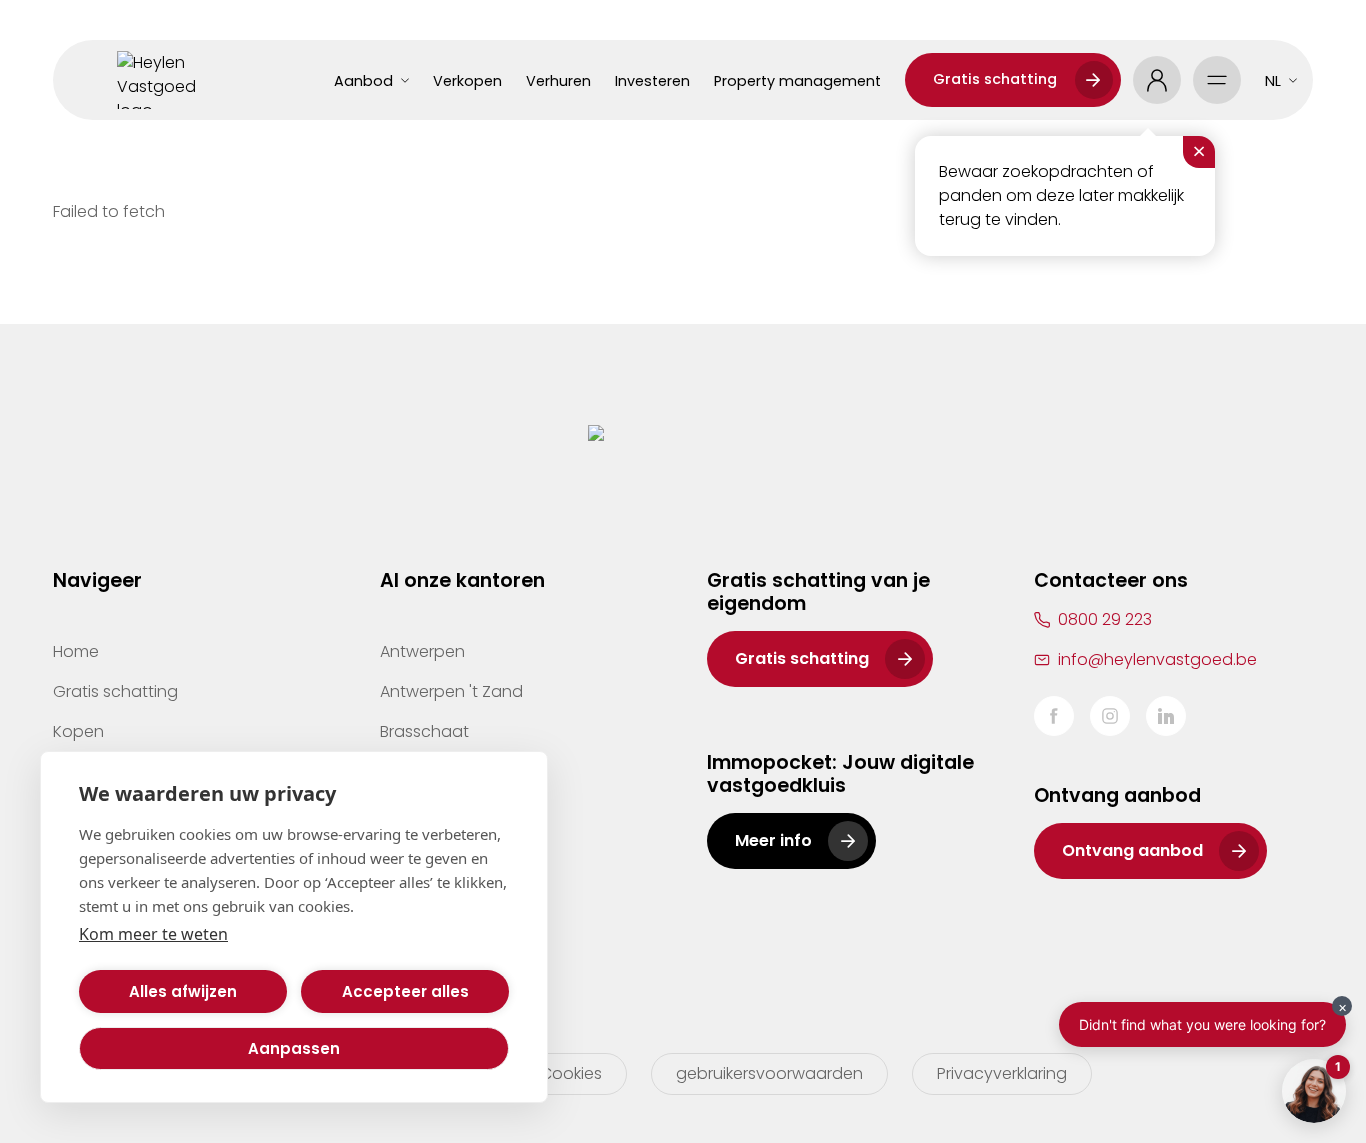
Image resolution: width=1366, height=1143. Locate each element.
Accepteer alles (405, 991)
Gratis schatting (995, 79)
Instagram (1110, 716)
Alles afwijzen (183, 991)
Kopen (78, 731)
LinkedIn (1166, 716)
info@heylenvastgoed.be (1157, 659)
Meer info (773, 840)
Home (76, 651)
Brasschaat (424, 731)
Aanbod (363, 81)
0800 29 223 (1105, 619)
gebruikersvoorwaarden (769, 1073)
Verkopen (467, 81)
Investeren (652, 81)
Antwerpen (422, 651)
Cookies (571, 1073)
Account (1157, 80)
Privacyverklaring (1002, 1073)
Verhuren (558, 81)
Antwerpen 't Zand (451, 691)
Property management (797, 81)
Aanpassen (294, 1048)
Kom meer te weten (153, 934)
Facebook (1054, 716)
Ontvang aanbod (1132, 850)
